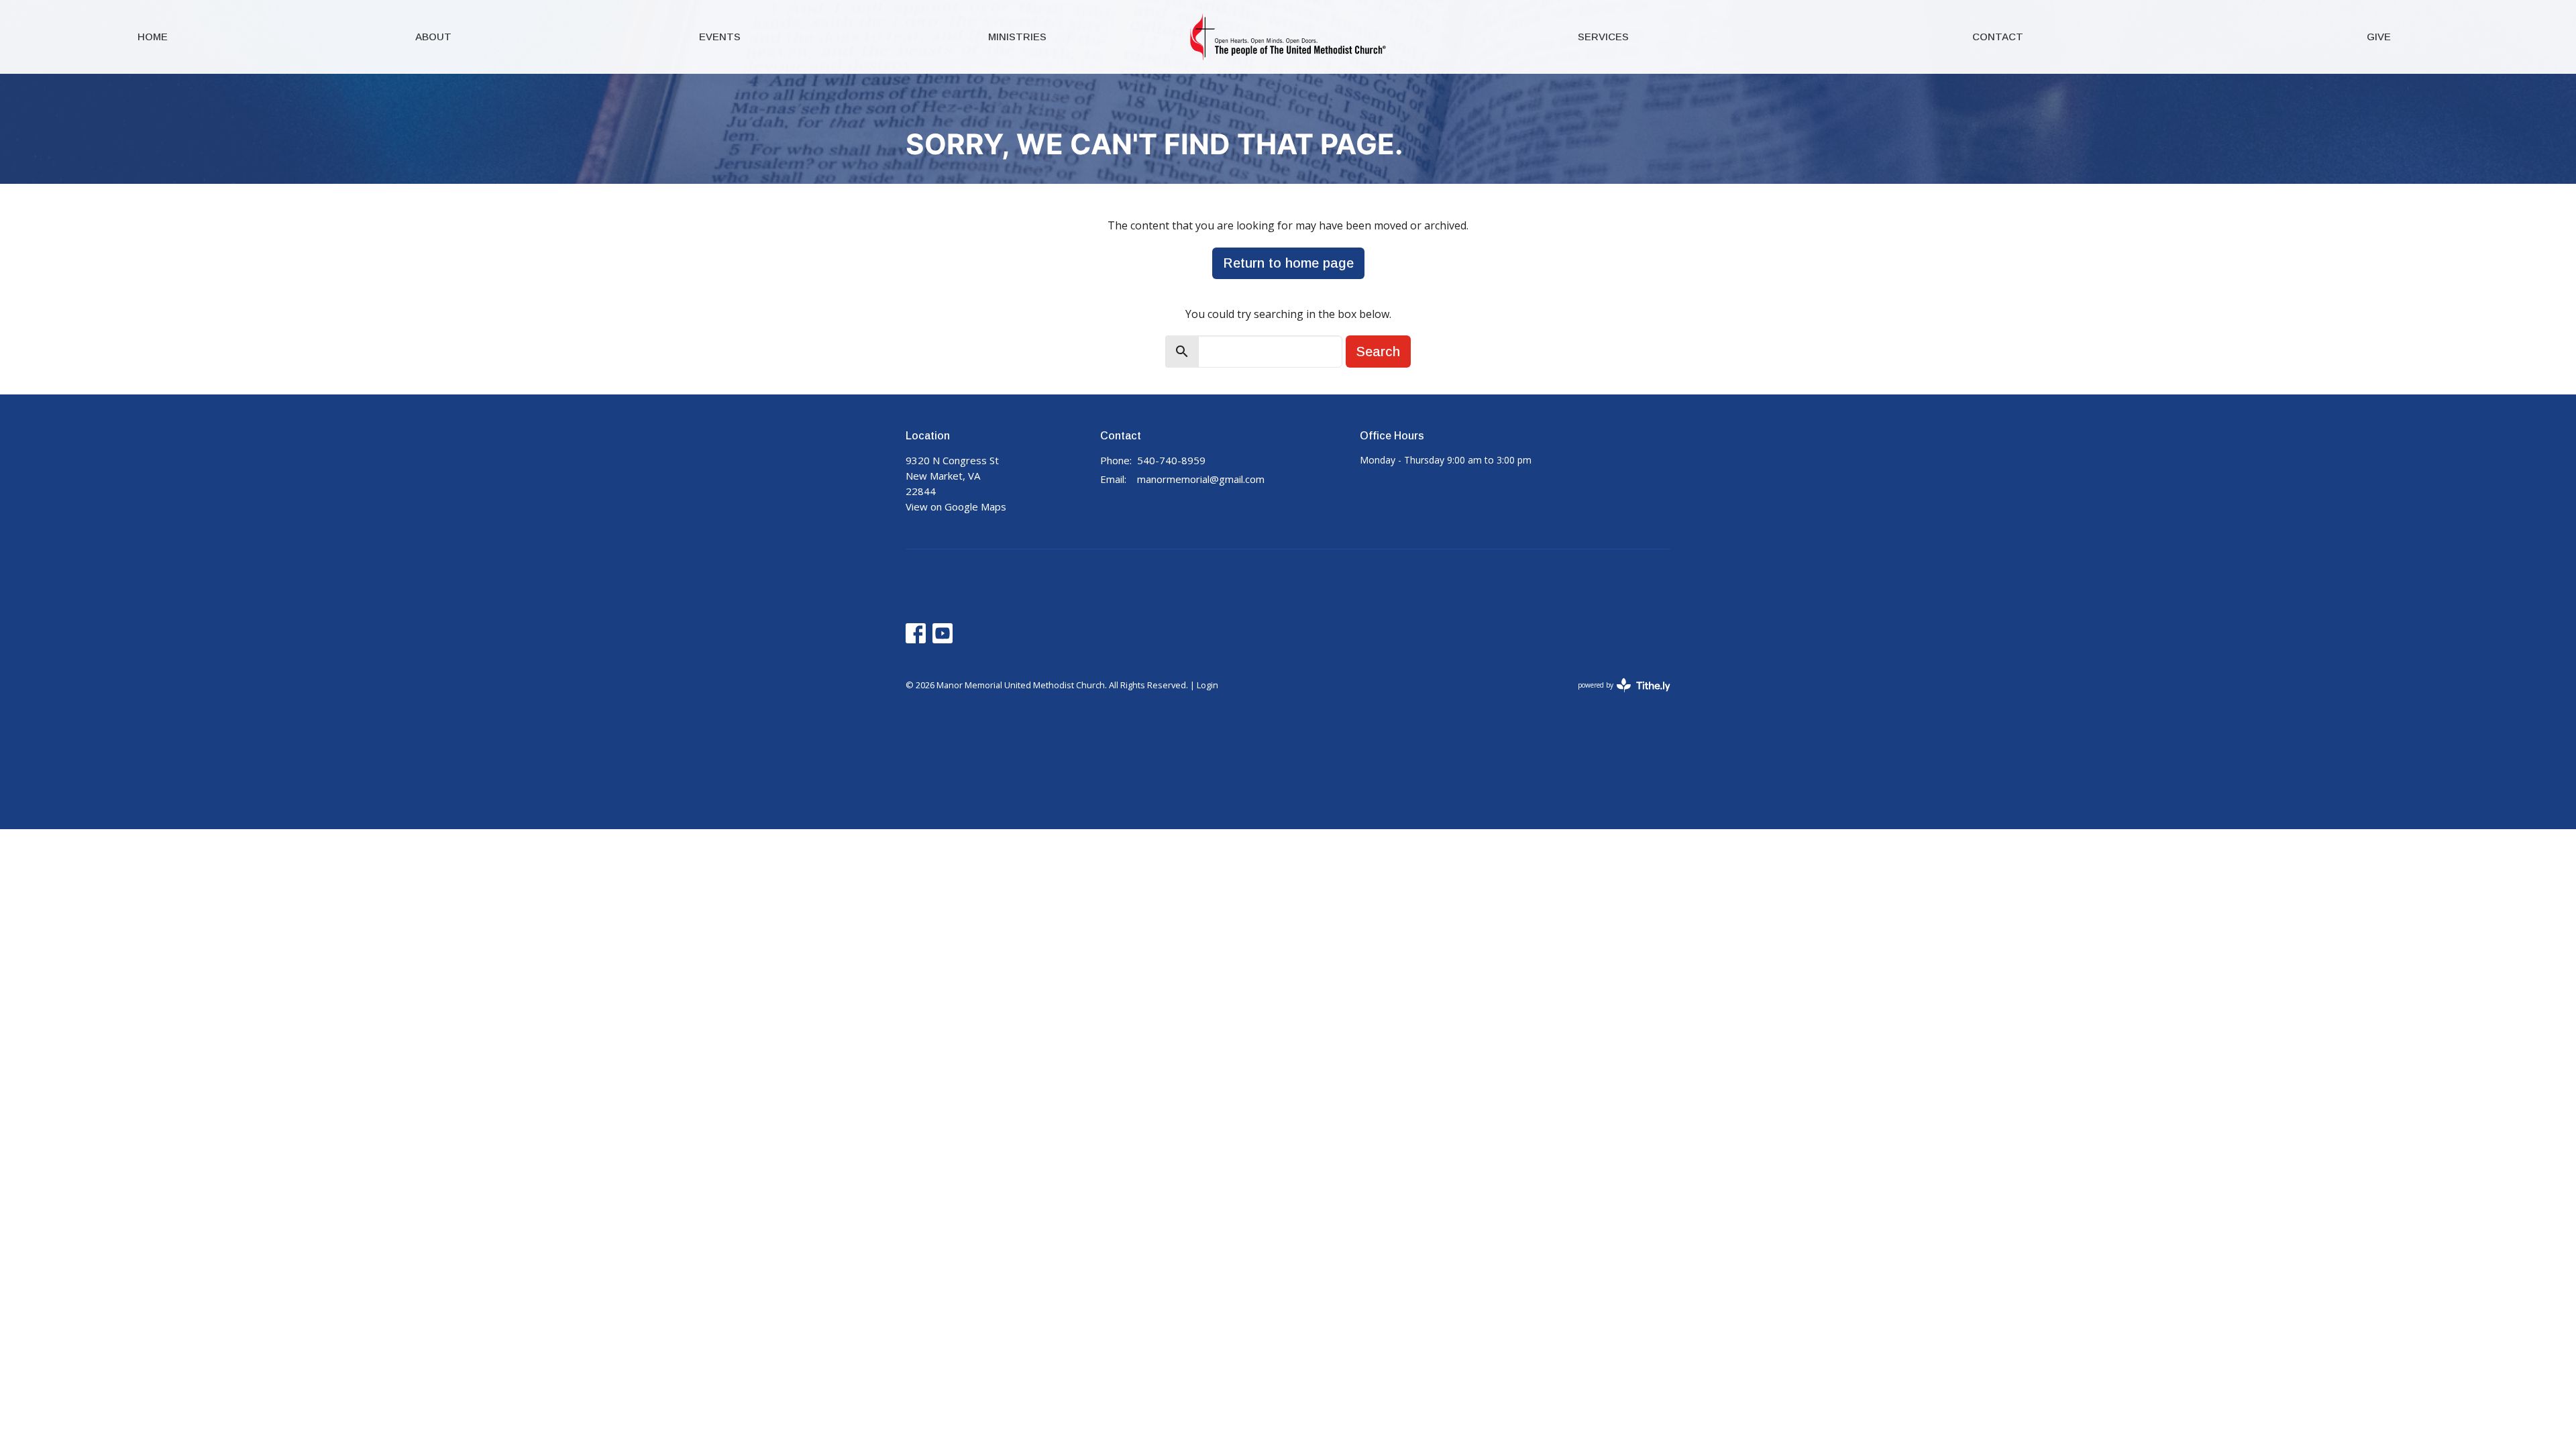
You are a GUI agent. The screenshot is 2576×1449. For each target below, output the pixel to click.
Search (1378, 352)
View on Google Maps (956, 506)
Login (1207, 685)
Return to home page (1288, 263)
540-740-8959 (1171, 460)
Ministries (1017, 37)
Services (1603, 37)
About (433, 37)
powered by (1617, 696)
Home (153, 37)
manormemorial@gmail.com (1201, 479)
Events (720, 37)
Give (2379, 37)
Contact (1998, 37)
